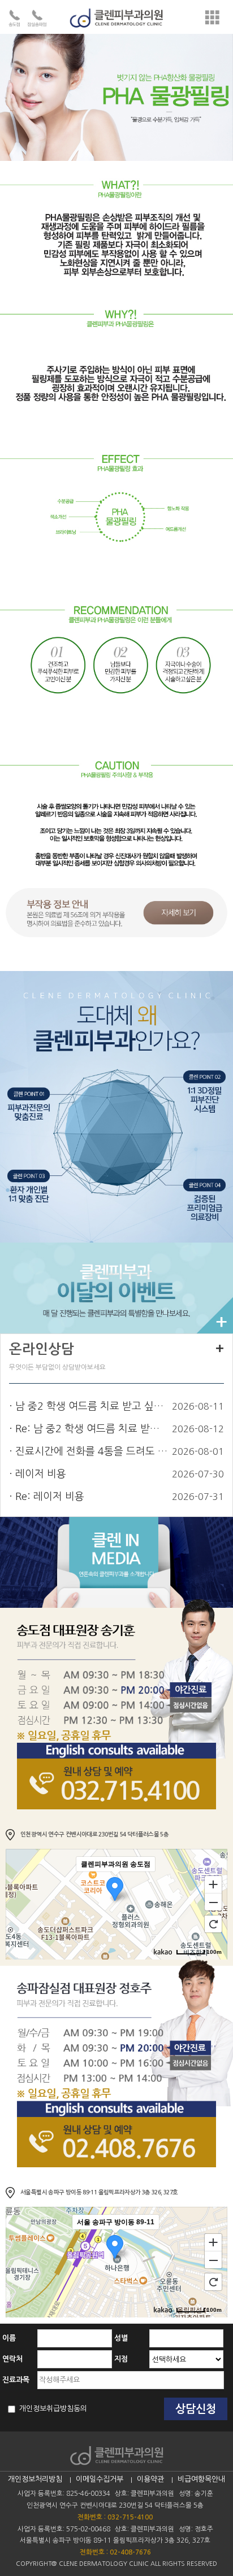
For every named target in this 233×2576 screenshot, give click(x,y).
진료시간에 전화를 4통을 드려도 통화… (91, 1451)
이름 (9, 2338)
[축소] (213, 1903)
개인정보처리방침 (35, 2479)
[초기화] (213, 1924)
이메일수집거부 (100, 2479)
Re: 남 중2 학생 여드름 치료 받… (87, 1429)
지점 (121, 2359)
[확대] (213, 1884)
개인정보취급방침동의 (52, 2409)
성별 (121, 2338)
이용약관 (150, 2479)
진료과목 (16, 2380)
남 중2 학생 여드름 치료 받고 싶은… (91, 1406)
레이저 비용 (41, 1474)
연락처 (12, 2359)
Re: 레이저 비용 (50, 1497)
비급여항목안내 (201, 2479)
